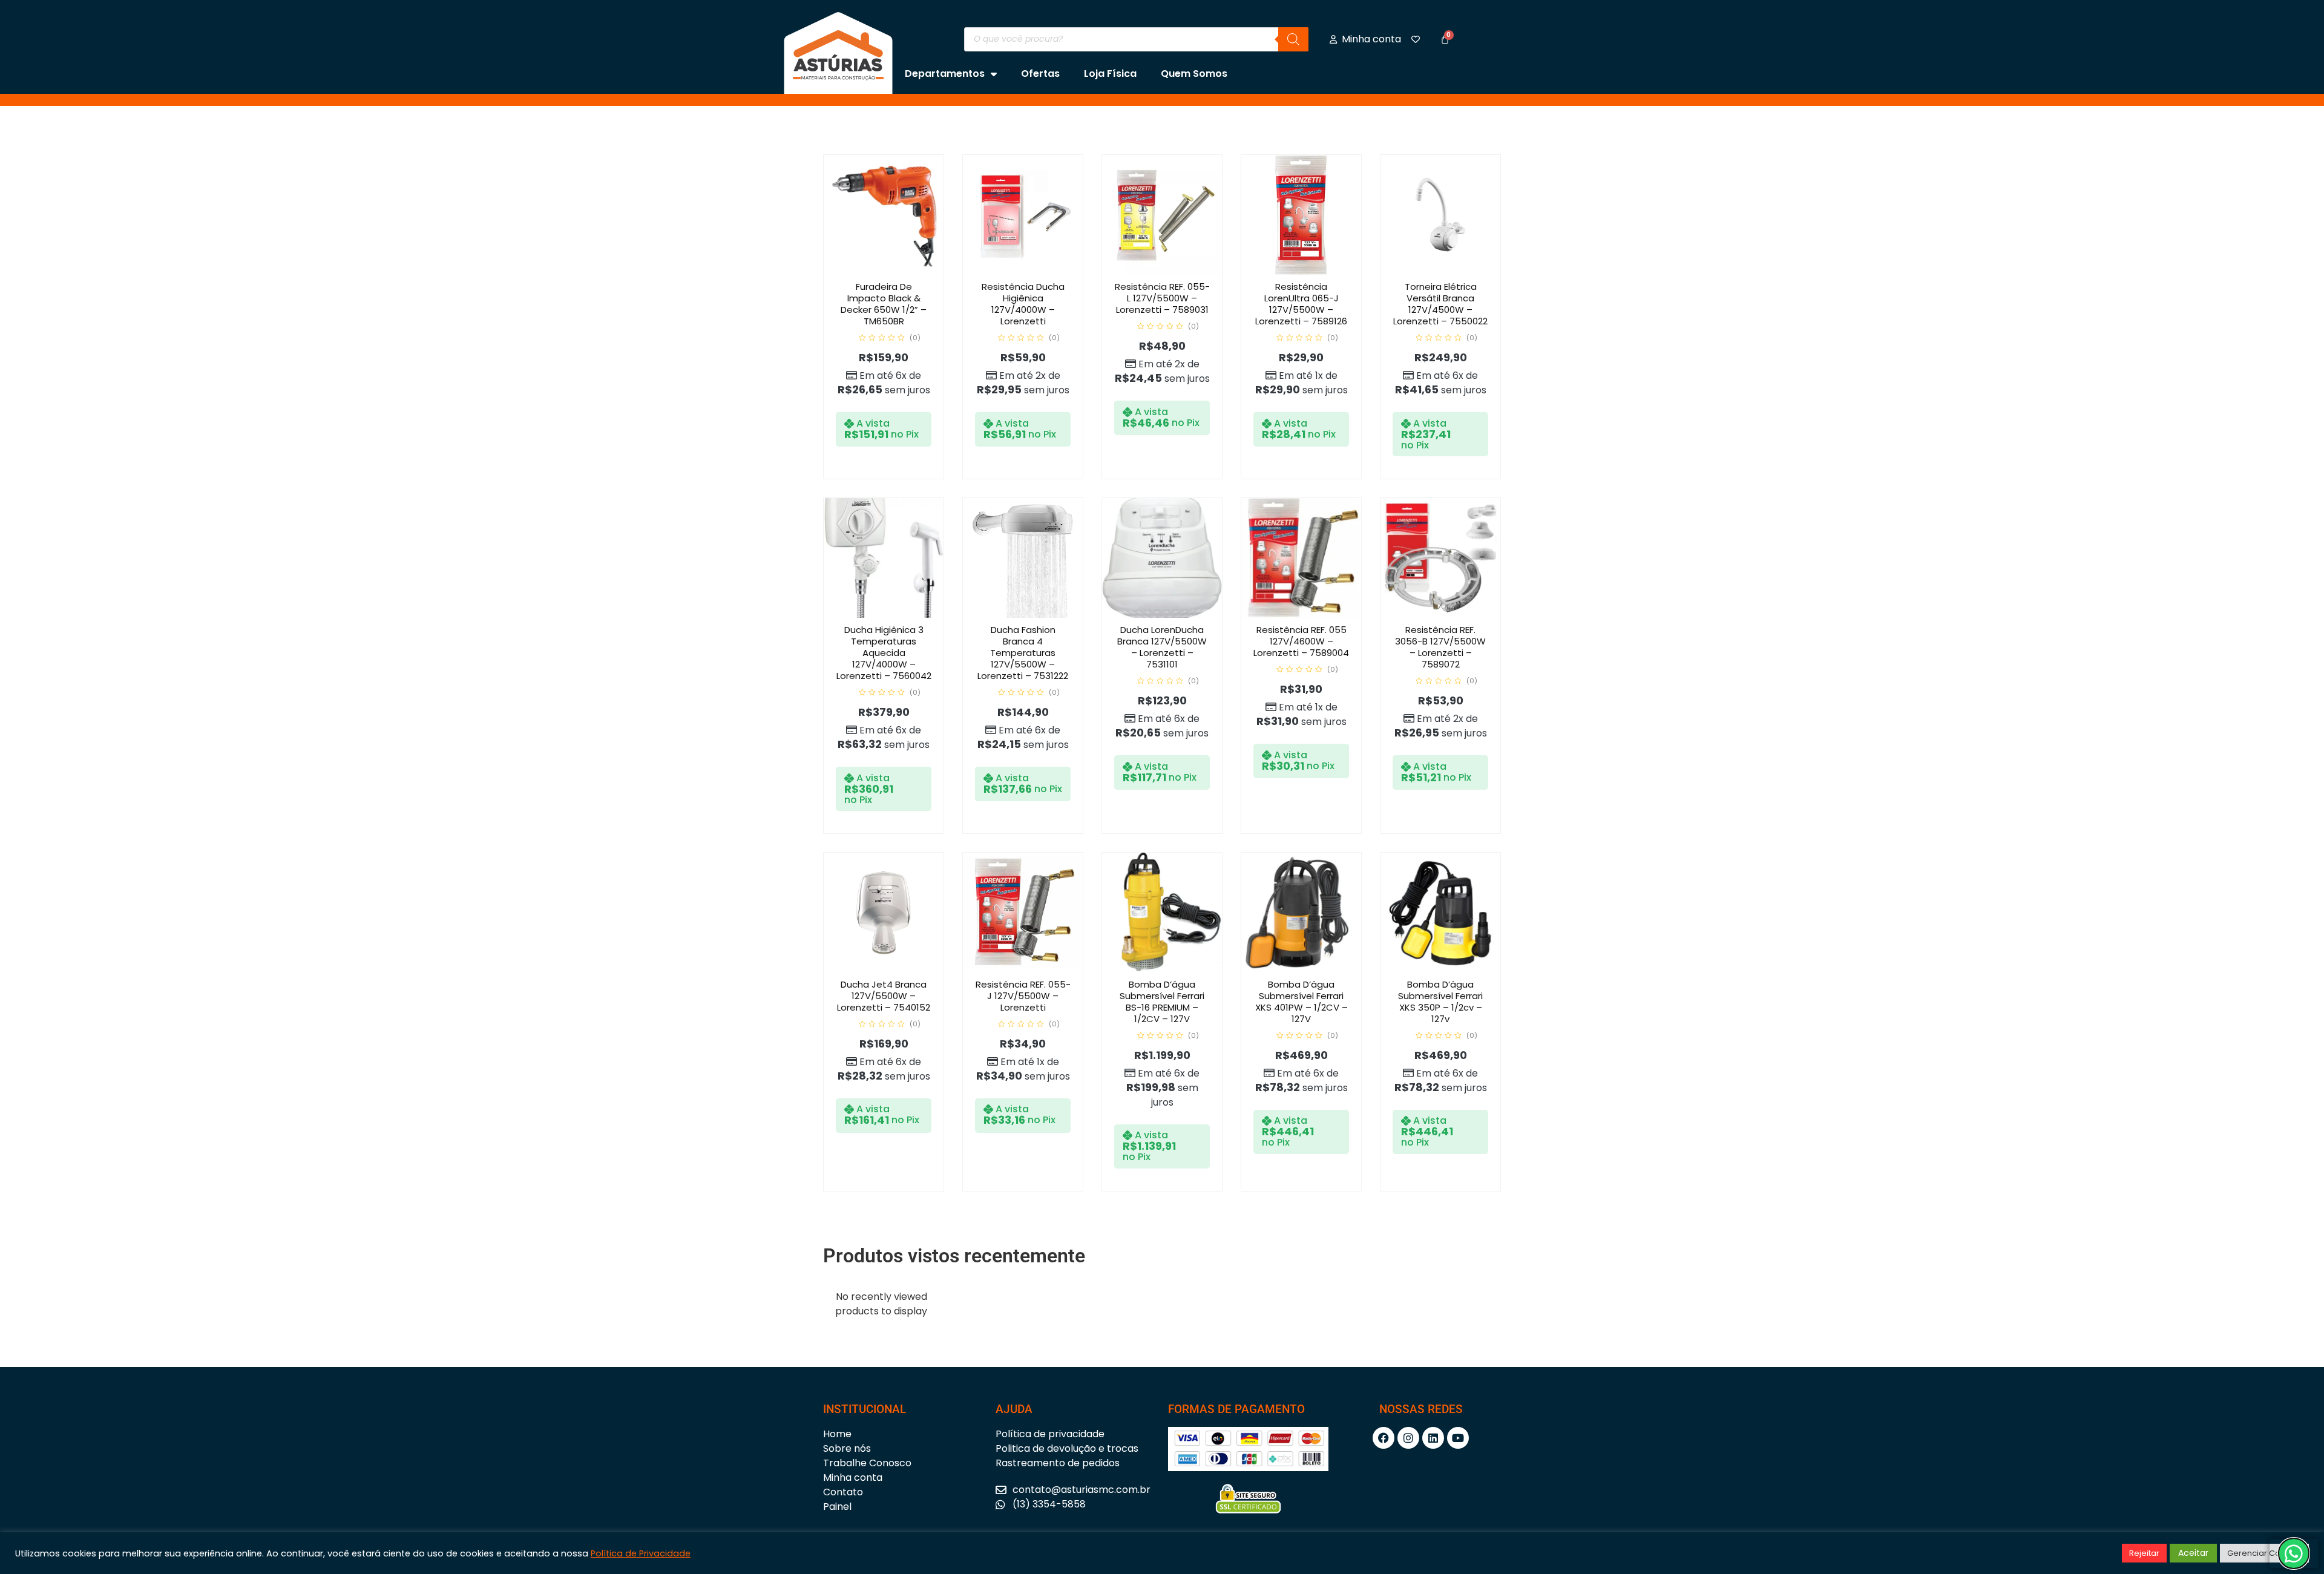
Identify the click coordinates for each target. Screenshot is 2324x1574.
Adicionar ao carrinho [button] (1036, 272)
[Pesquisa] (1293, 39)
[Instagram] (1408, 1438)
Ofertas (1040, 74)
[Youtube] (1458, 1438)
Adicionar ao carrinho (896, 272)
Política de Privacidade (641, 1553)
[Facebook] (1384, 1438)
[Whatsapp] (2294, 1553)
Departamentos (945, 74)
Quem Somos (1194, 74)
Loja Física (1110, 74)
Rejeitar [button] (2144, 1553)
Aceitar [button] (2193, 1553)
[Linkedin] (1433, 1438)
